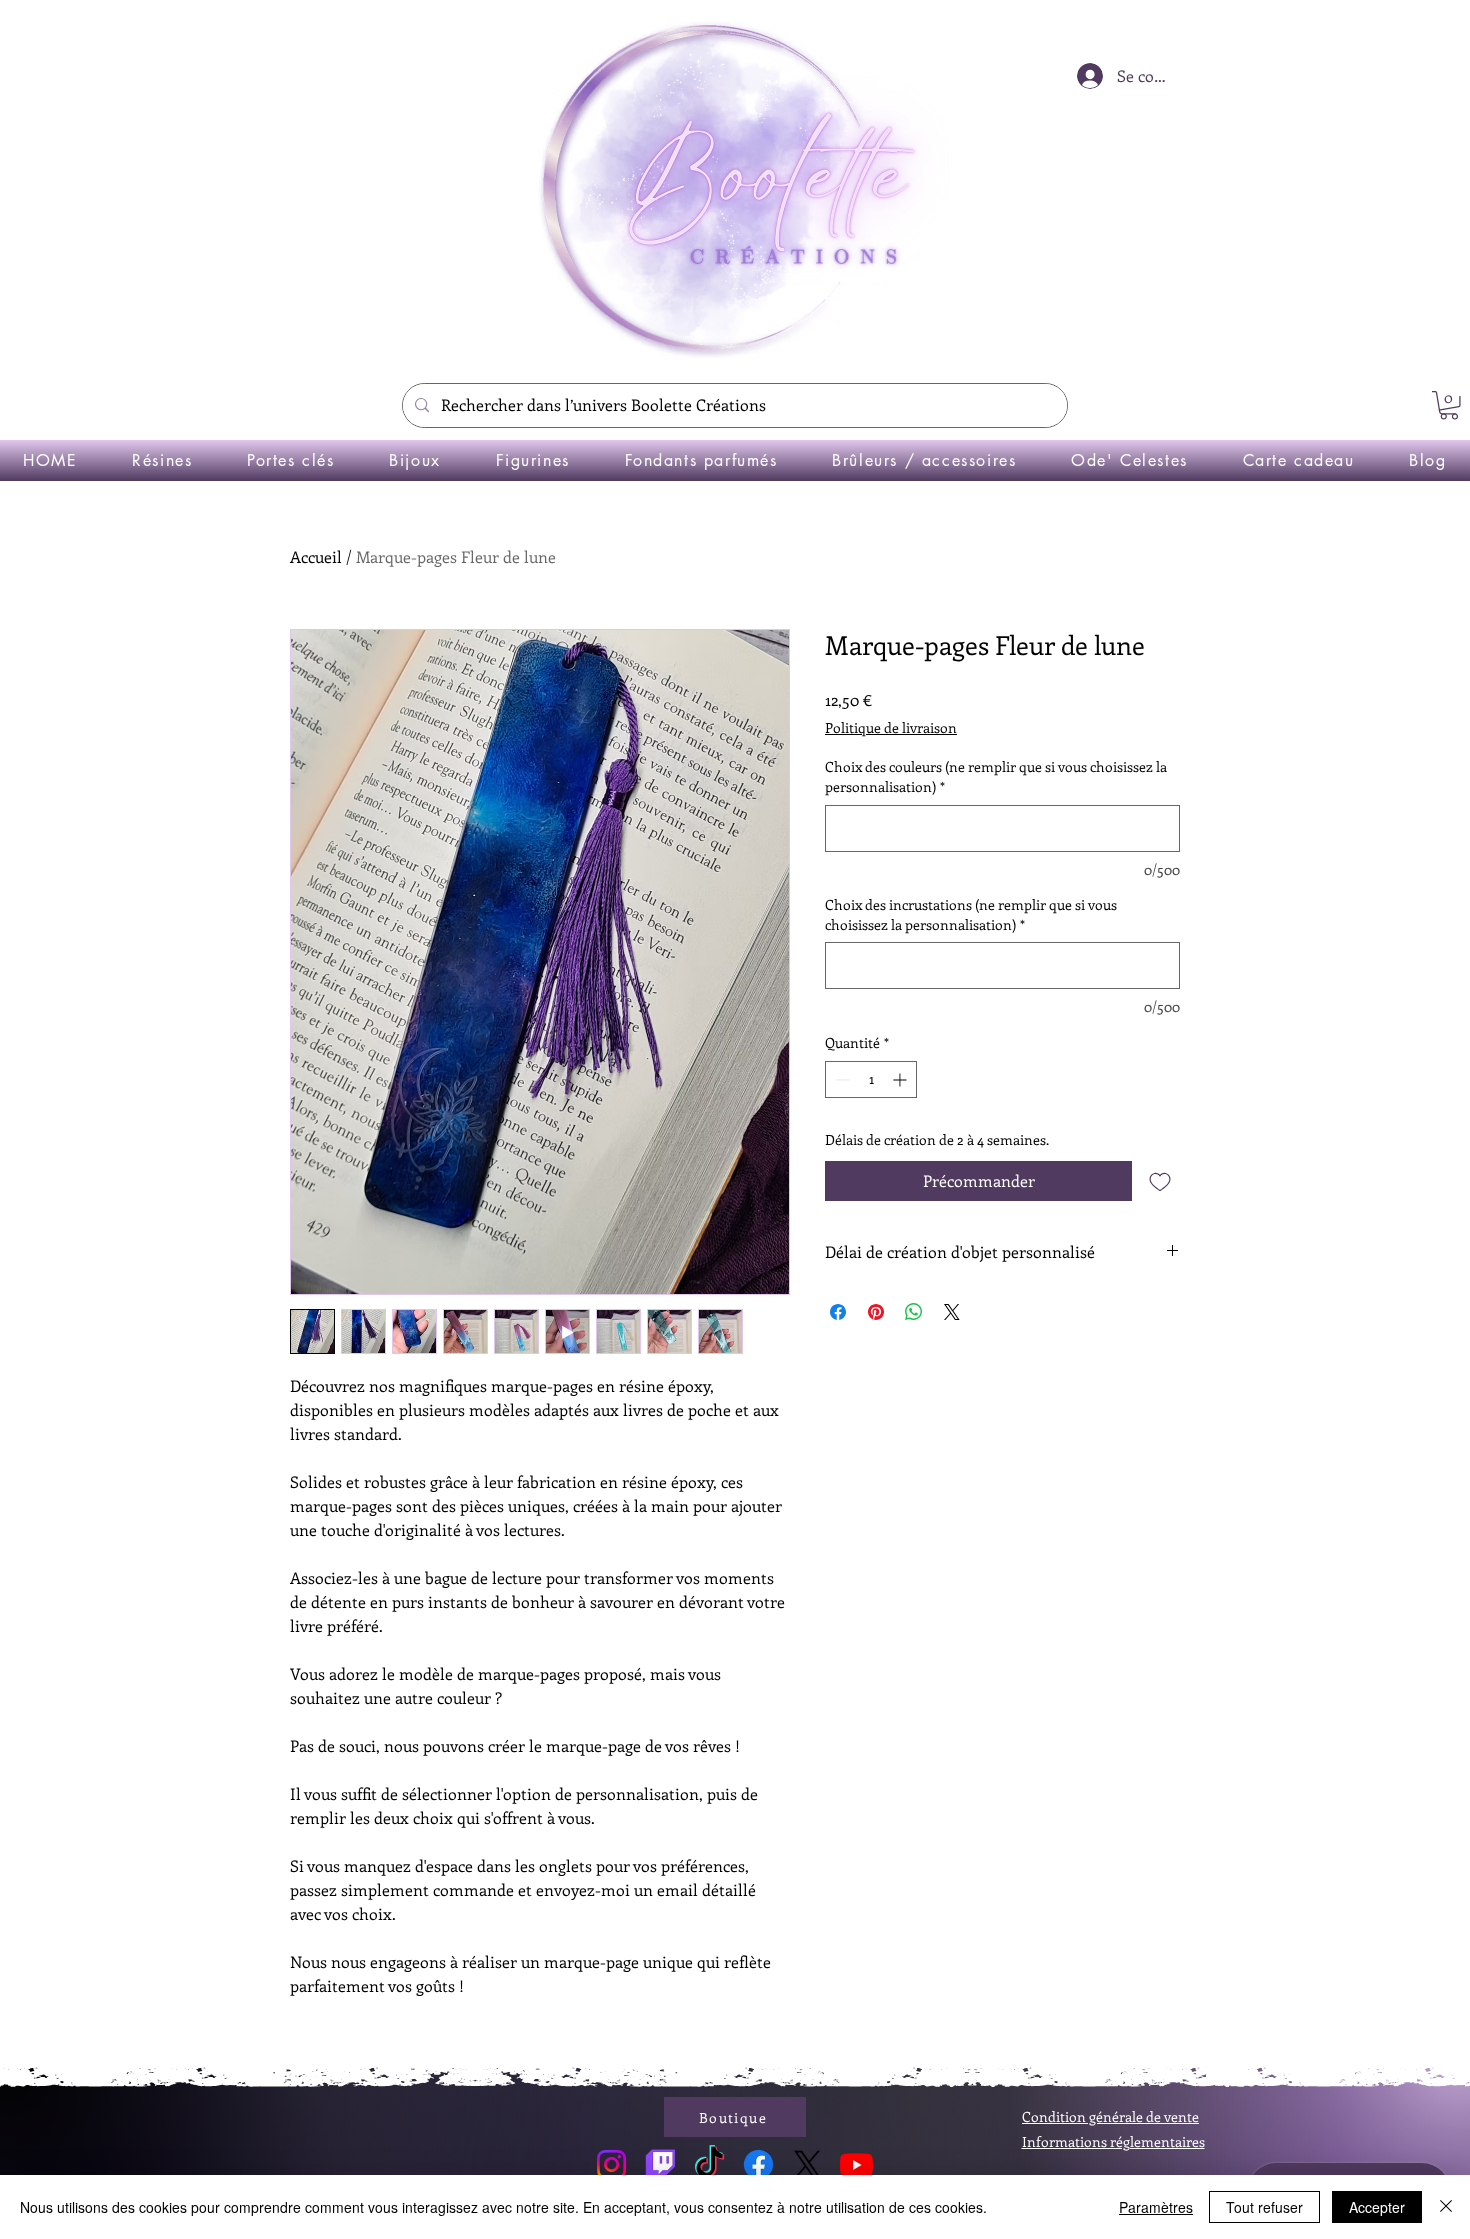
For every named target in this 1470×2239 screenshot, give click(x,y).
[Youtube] (856, 2164)
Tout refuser (1264, 2207)
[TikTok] (709, 2164)
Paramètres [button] (1156, 2207)
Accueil (316, 556)
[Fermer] (1446, 2207)
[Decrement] (840, 1079)
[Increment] (901, 1079)
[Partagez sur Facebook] (838, 1312)
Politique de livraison (891, 727)
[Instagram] (611, 2164)
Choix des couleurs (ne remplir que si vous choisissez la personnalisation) (996, 776)
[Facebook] (758, 2164)
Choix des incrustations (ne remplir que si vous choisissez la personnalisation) (971, 914)
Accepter (1377, 2207)
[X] (807, 2164)
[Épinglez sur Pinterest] (876, 1312)
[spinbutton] (871, 1079)
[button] (1449, 405)
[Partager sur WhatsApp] (914, 1312)
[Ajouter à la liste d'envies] (1160, 1181)
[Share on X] (952, 1312)
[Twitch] (660, 2164)
